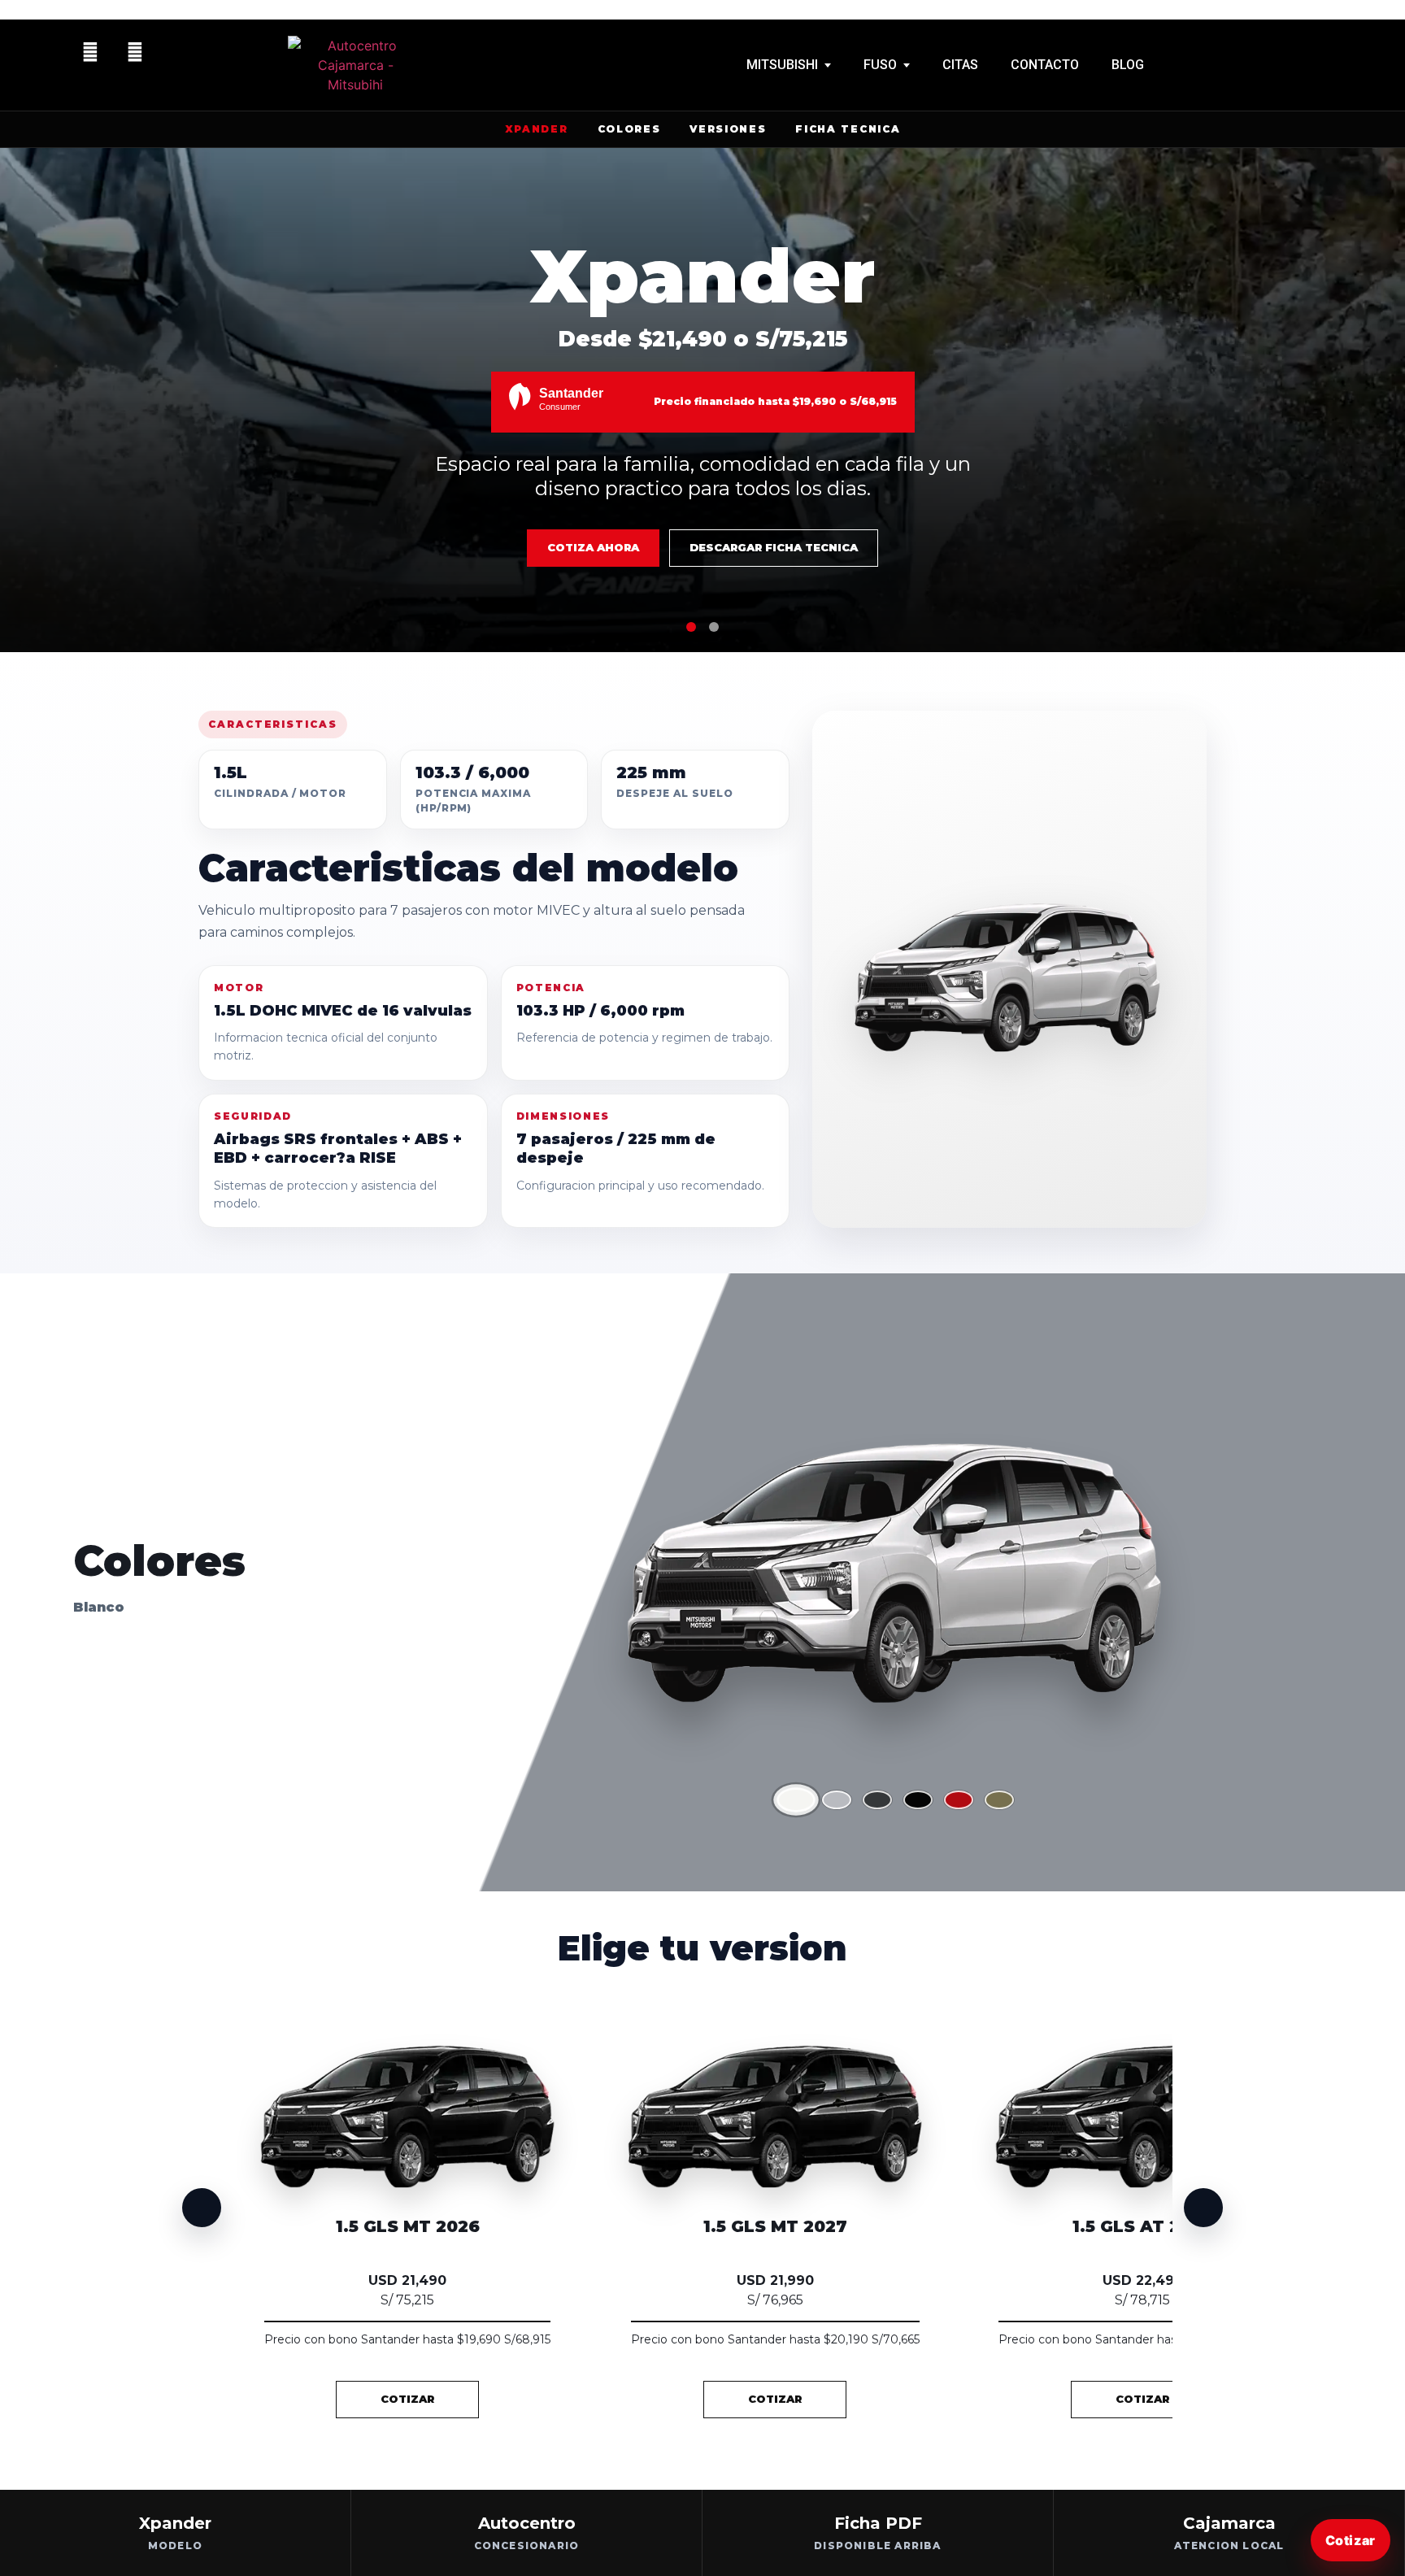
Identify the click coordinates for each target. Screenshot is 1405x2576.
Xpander (537, 129)
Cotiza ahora (593, 547)
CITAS (960, 65)
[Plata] (837, 1800)
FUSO (880, 65)
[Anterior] (202, 2208)
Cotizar (1351, 2540)
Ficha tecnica (848, 129)
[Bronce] (999, 1800)
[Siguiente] (1203, 2208)
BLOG (1128, 65)
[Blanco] (796, 1800)
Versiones (728, 129)
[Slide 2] (714, 627)
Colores (629, 129)
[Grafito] (877, 1800)
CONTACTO (1045, 65)
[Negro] (918, 1800)
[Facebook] (90, 52)
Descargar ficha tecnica (774, 547)
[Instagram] (135, 52)
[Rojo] (959, 1800)
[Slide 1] (691, 627)
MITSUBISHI (782, 65)
